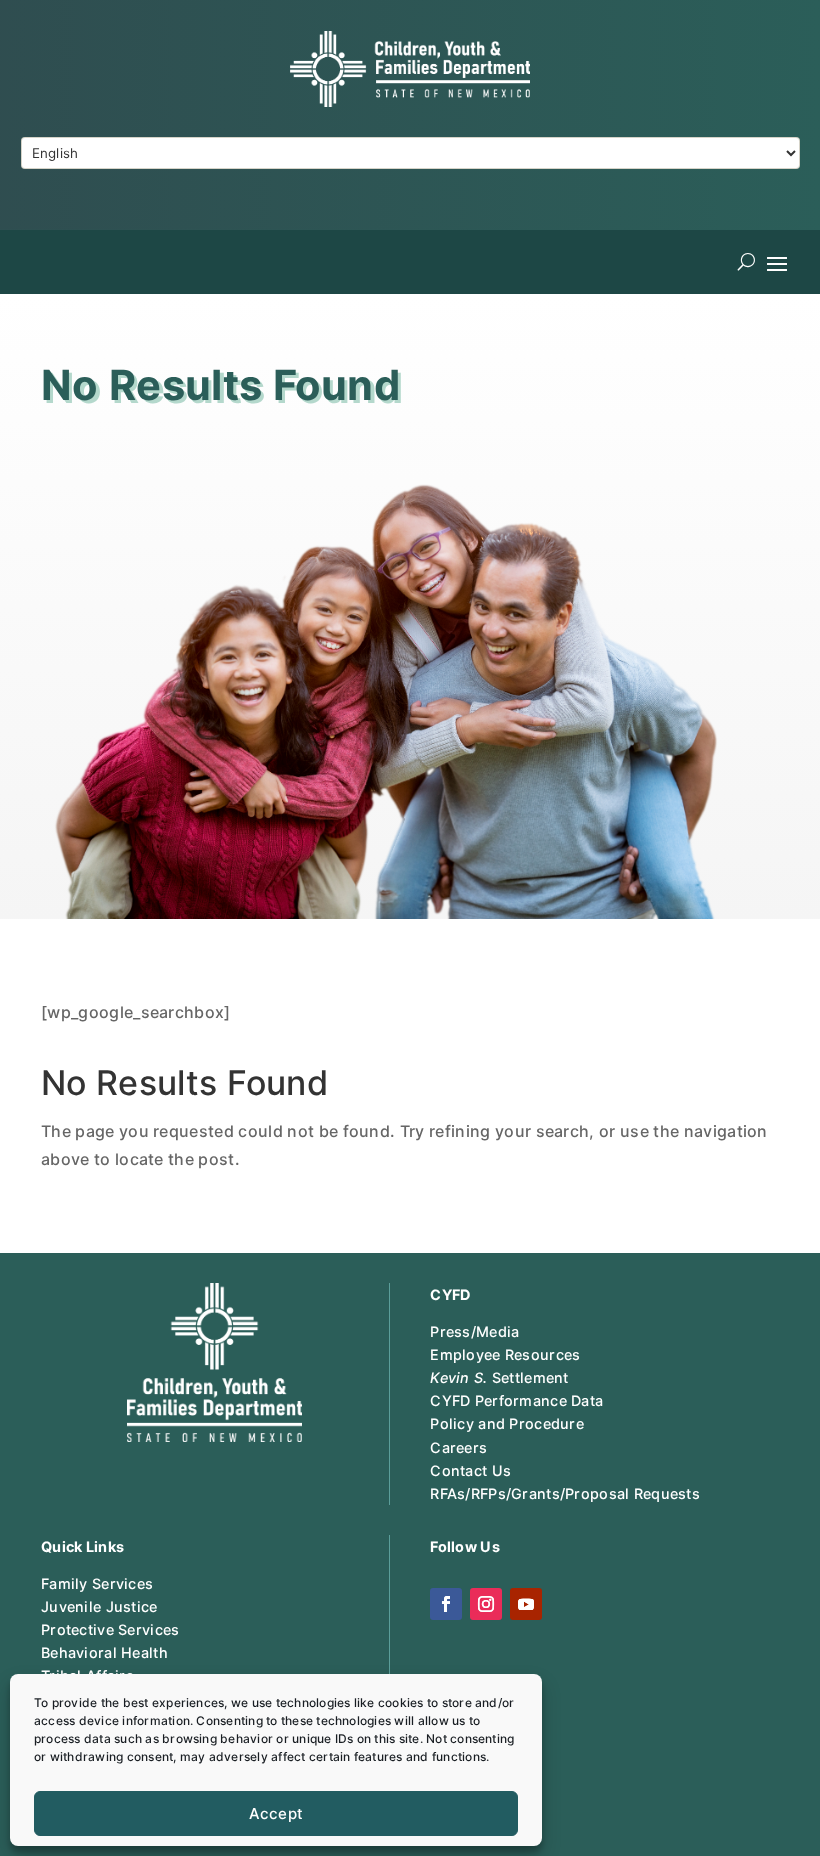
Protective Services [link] (110, 1629)
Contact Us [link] (470, 1470)
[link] (410, 101)
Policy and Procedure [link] (507, 1423)
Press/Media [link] (474, 1331)
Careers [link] (458, 1447)
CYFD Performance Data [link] (516, 1400)
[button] (777, 262)
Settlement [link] (499, 1377)
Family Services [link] (97, 1583)
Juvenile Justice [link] (99, 1606)
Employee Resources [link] (505, 1354)
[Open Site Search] (746, 262)
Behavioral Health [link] (104, 1652)
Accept (276, 1813)
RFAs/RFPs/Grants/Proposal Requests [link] (565, 1493)
